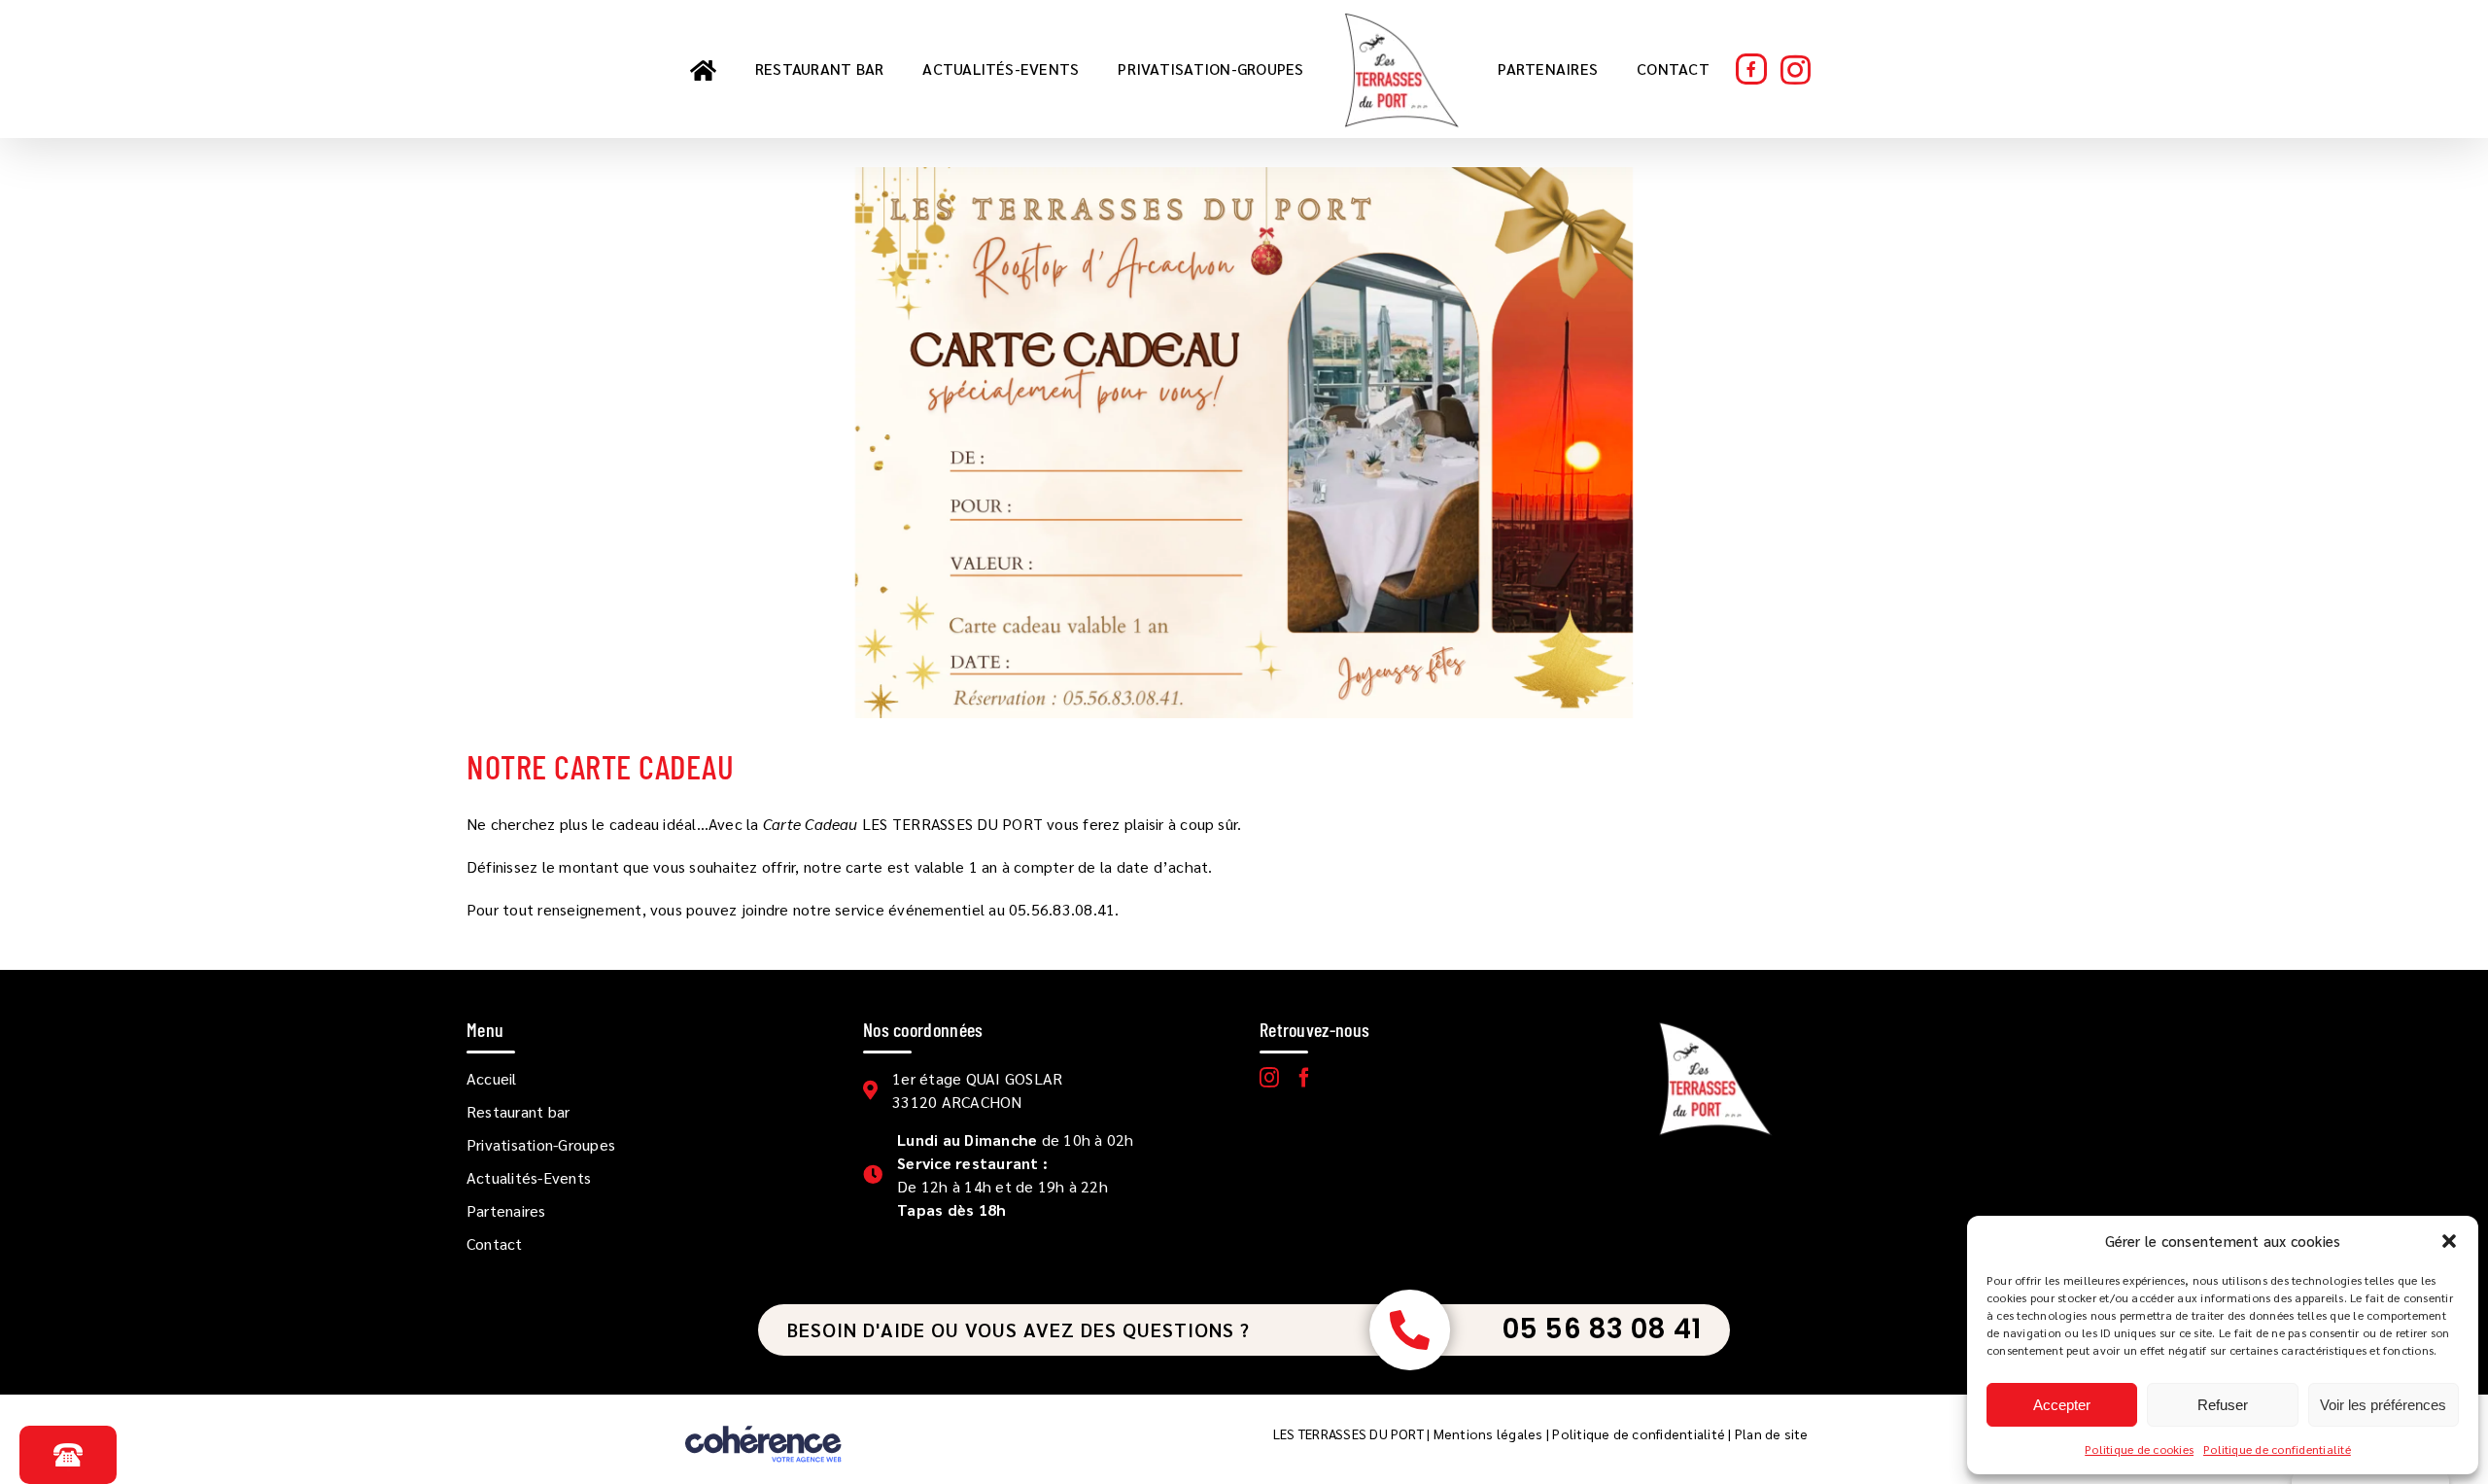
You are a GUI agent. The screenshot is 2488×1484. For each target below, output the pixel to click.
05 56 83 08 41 (1602, 1329)
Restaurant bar (518, 1111)
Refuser (2223, 1405)
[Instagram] (1269, 1078)
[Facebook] (1304, 1078)
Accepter (2062, 1405)
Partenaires (506, 1210)
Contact (495, 1243)
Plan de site (1772, 1433)
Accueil (492, 1078)
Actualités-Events (529, 1177)
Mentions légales (1488, 1433)
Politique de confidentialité (2277, 1449)
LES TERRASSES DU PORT (1348, 1433)
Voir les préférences (2383, 1405)
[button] (2449, 1241)
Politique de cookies (2139, 1449)
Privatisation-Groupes (541, 1144)
